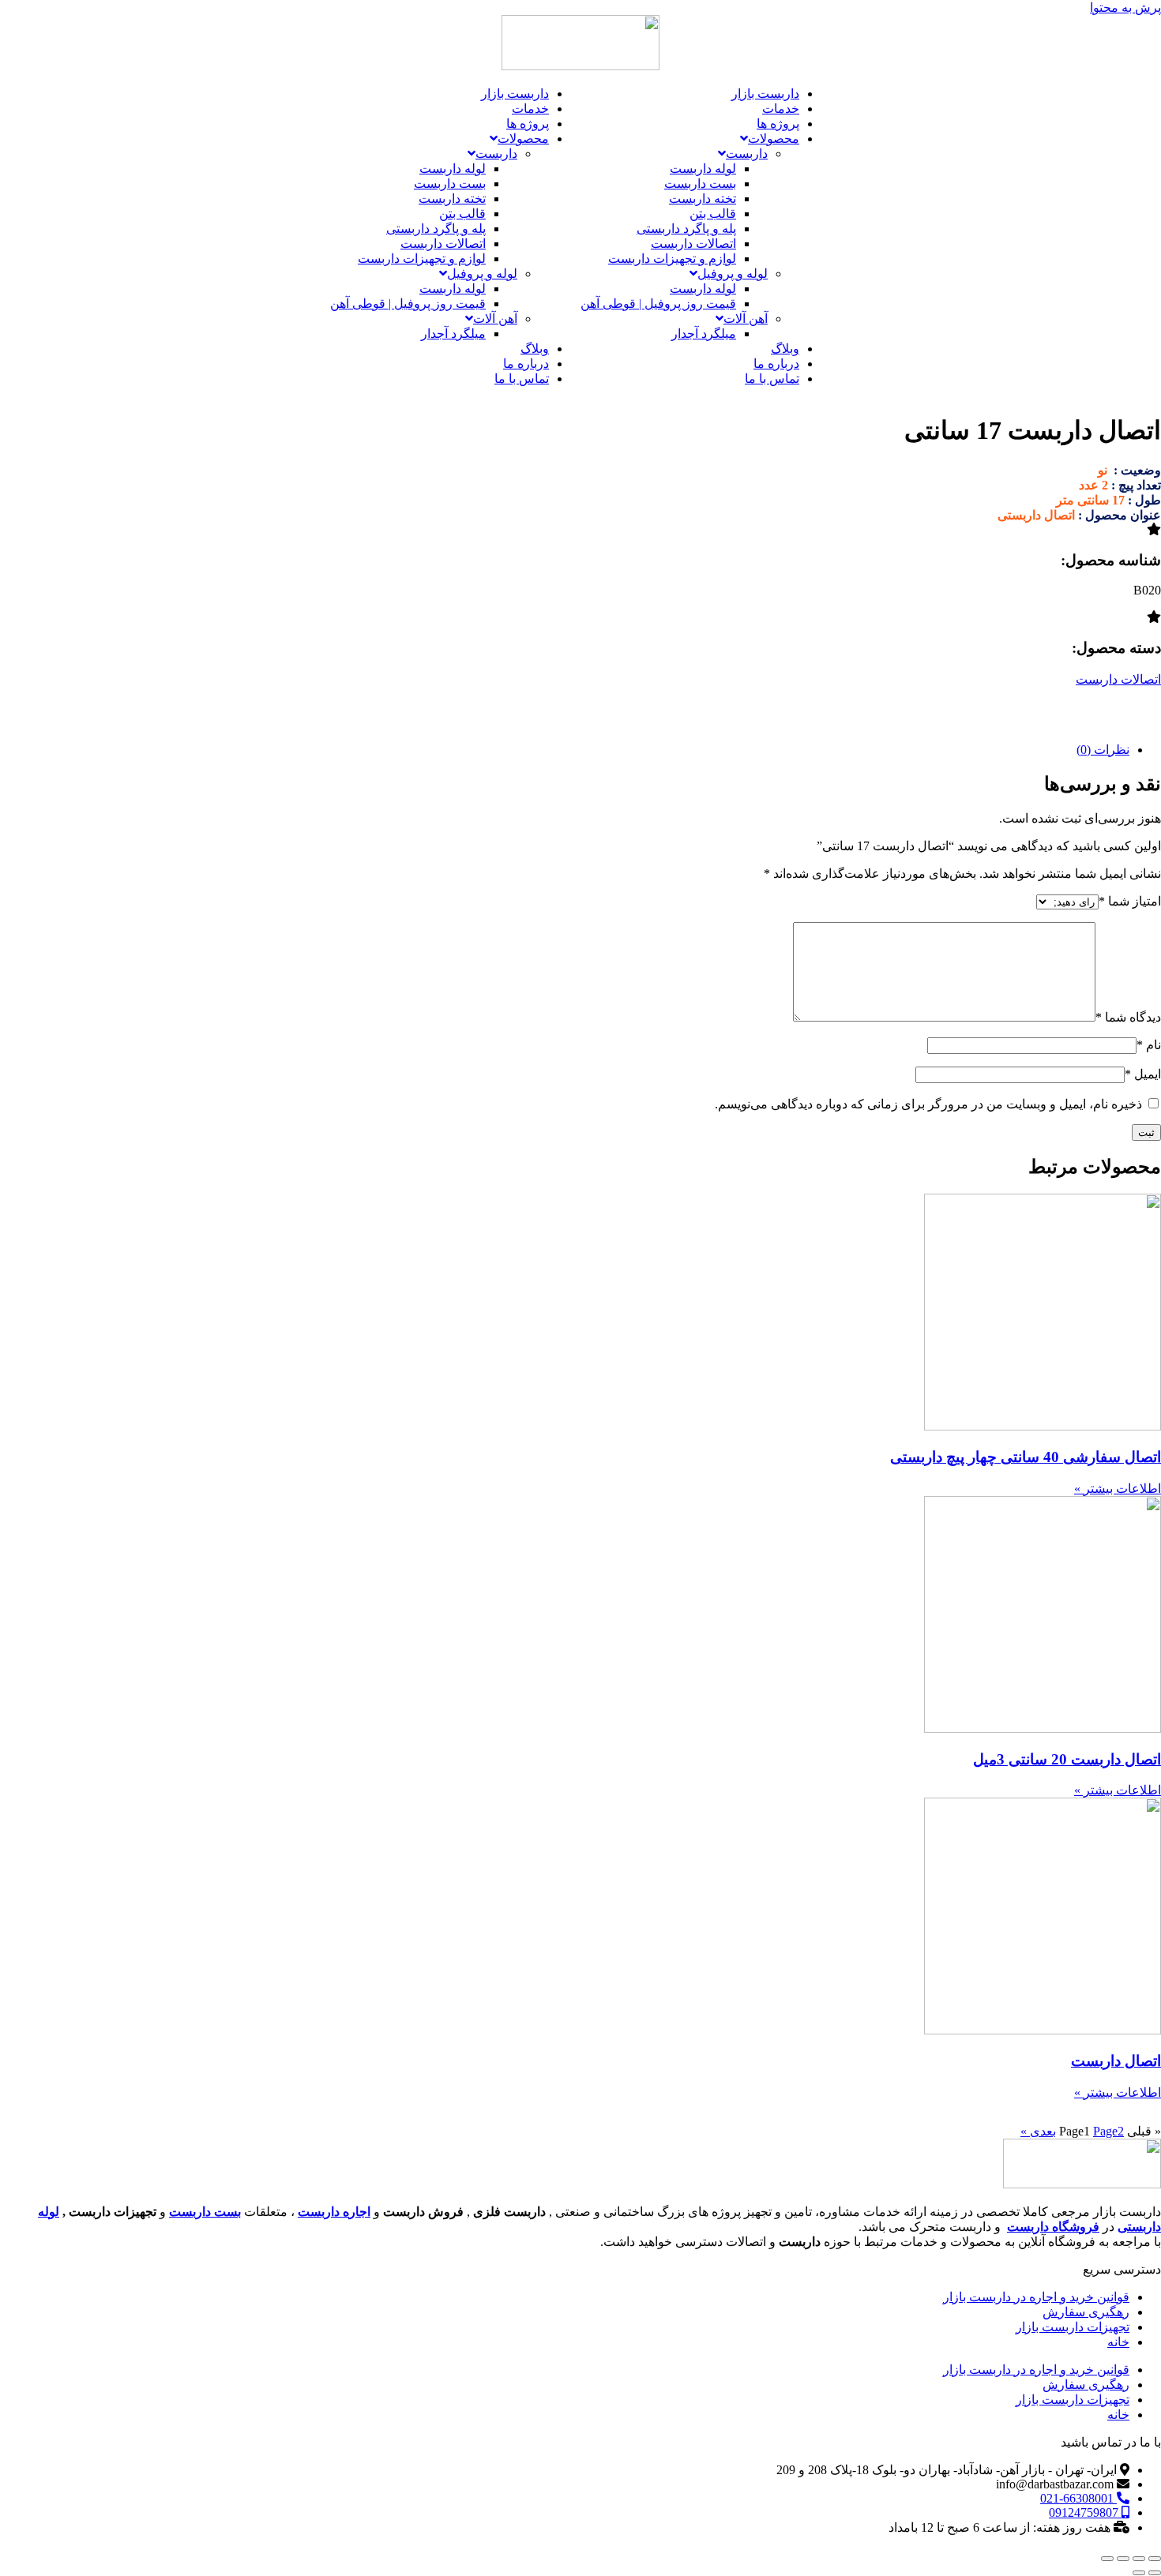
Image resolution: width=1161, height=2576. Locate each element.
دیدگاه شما (1128, 1017)
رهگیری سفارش (1086, 2312)
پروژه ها (778, 124)
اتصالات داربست (693, 244)
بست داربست (700, 184)
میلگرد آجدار (704, 334)
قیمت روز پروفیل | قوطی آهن (658, 304)
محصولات (774, 139)
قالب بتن (713, 214)
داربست (747, 154)
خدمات (781, 109)
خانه (1118, 2342)
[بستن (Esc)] (1107, 2559)
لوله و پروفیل (733, 274)
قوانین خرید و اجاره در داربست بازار (1036, 2297)
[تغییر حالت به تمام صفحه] (1139, 2559)
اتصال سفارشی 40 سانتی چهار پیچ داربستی (1026, 1457)
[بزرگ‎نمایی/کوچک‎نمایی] (1155, 2559)
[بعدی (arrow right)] (1139, 2573)
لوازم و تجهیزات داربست (672, 259)
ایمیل (1143, 1074)
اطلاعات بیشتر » (1118, 1489)
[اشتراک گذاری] (1123, 2559)
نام (1149, 1045)
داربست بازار (765, 94)
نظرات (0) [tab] (1103, 750)
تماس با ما (772, 379)
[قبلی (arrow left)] (1155, 2573)
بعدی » (1038, 2131)
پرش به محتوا (1125, 7)
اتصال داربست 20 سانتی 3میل (1067, 1759)
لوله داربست (703, 169)
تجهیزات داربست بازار (1073, 2327)
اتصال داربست (1116, 2061)
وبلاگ (785, 349)
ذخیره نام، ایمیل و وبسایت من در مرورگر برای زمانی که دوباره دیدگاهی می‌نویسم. (928, 1104)
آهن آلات (746, 319)
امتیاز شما (1130, 901)
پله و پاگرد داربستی (686, 229)
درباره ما (776, 364)
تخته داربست (703, 199)
